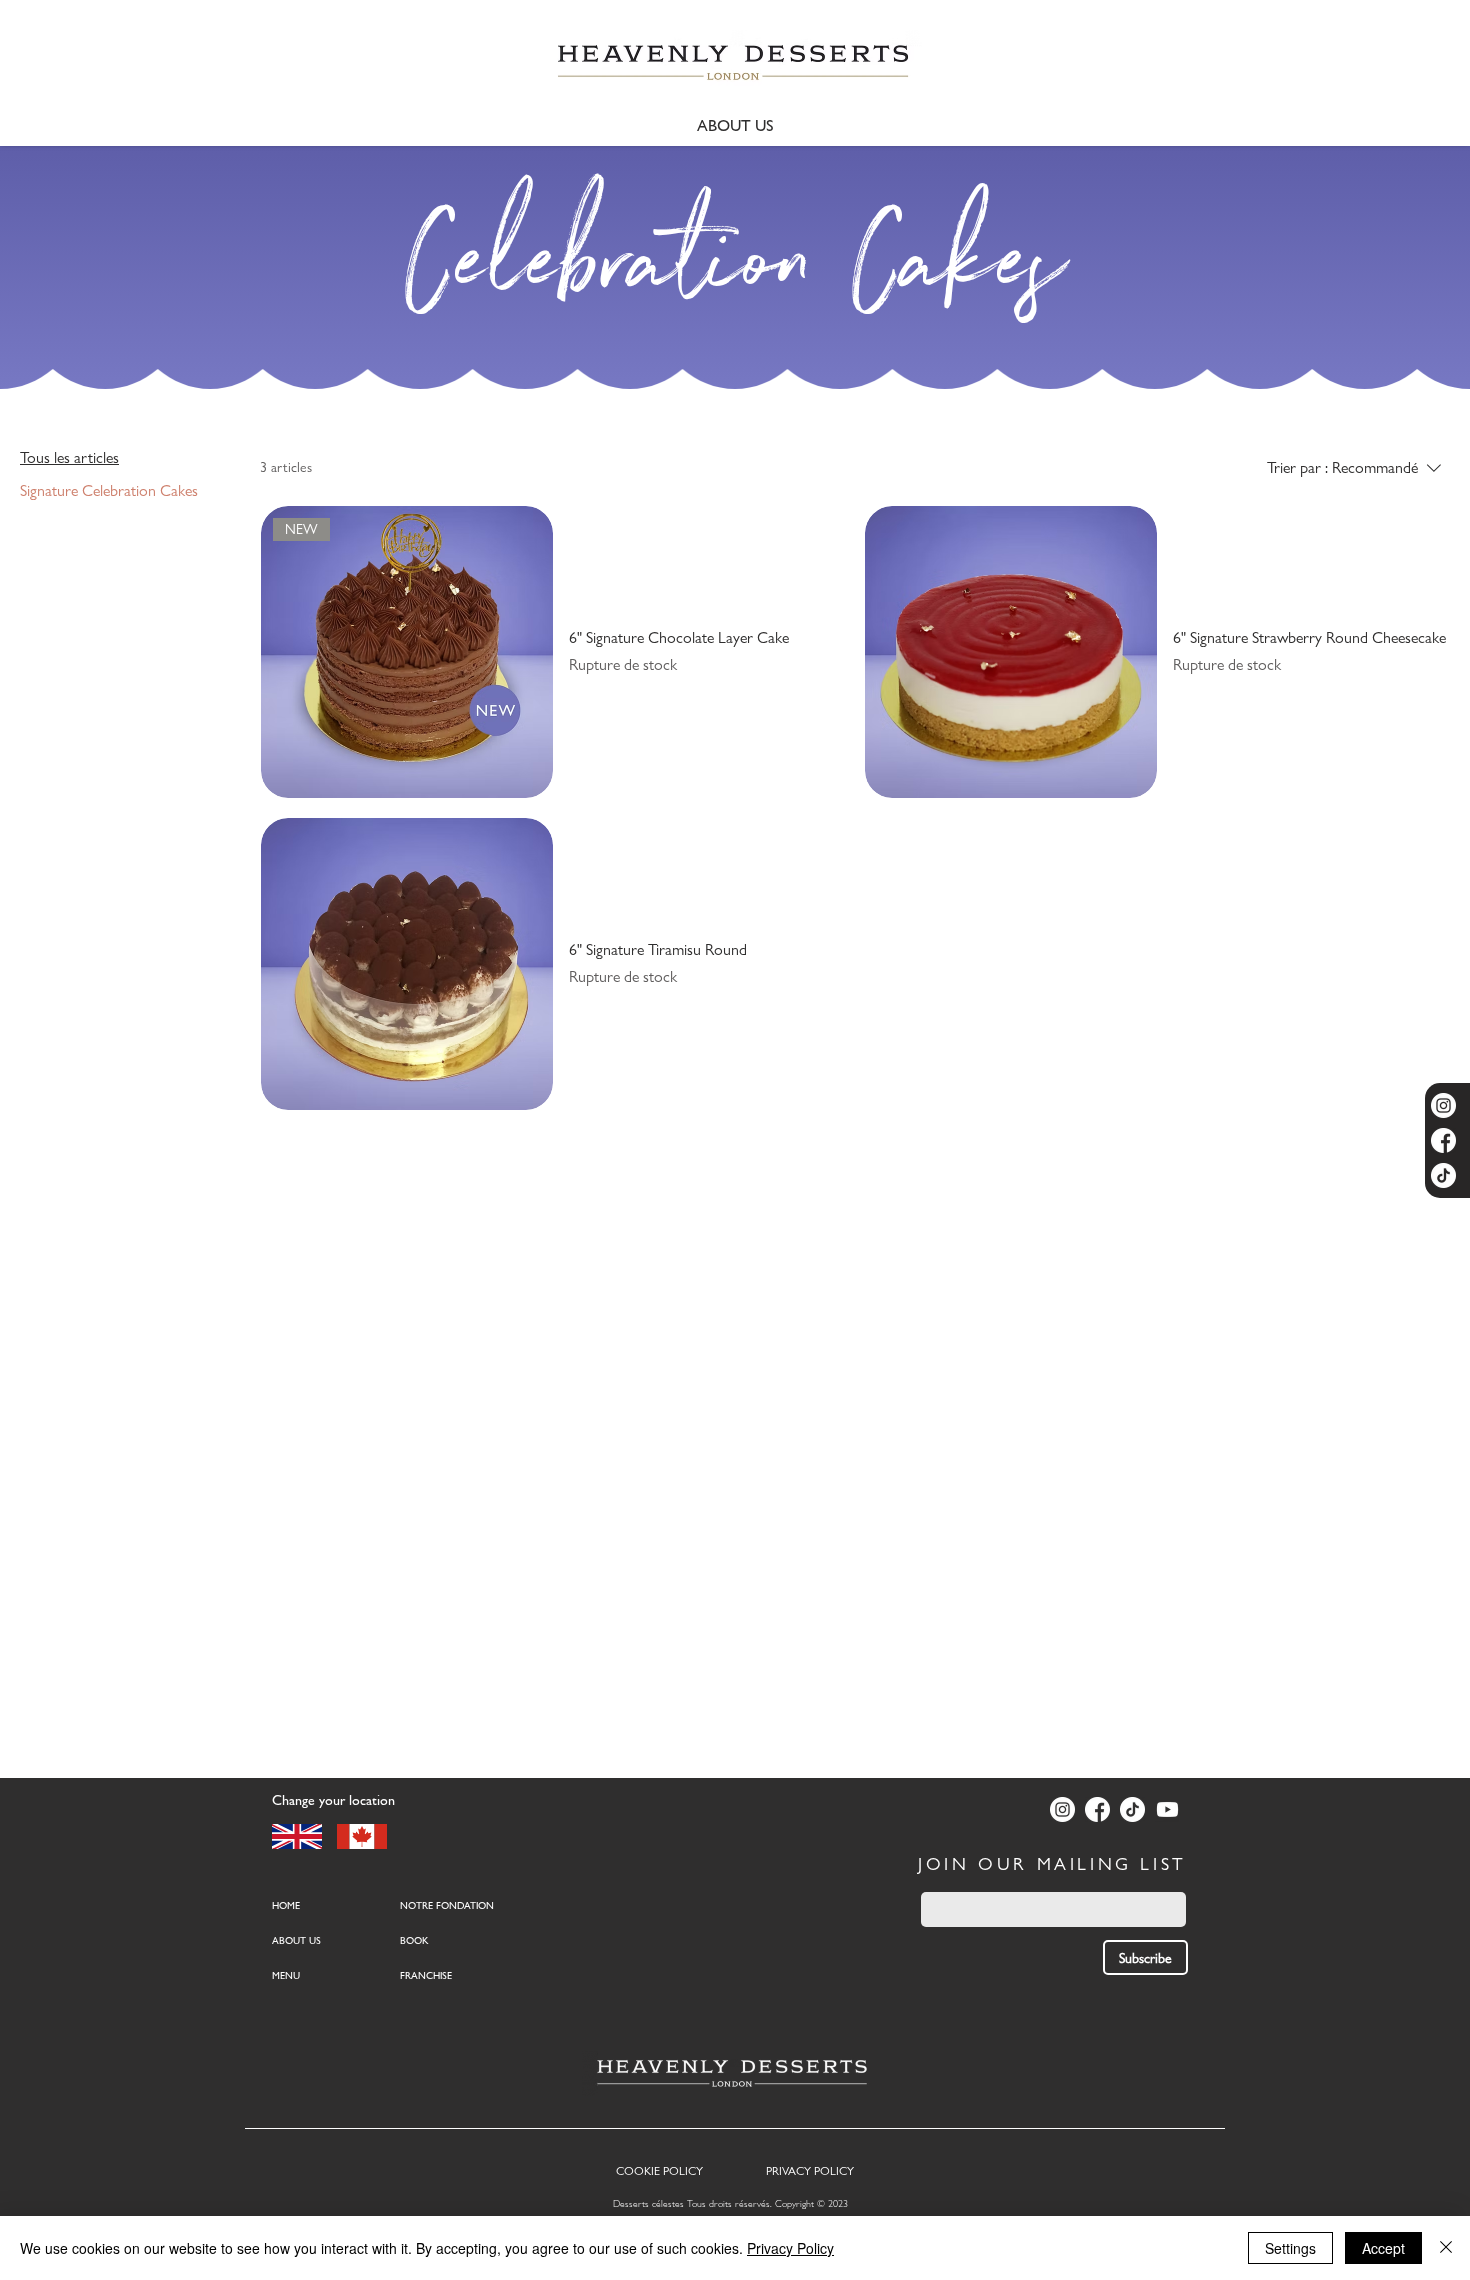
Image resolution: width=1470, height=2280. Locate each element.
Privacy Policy (790, 2248)
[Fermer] (1446, 2248)
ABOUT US (296, 1940)
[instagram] (1443, 1105)
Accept (1383, 2248)
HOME (286, 1905)
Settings (1290, 2248)
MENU (286, 1975)
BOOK (414, 1940)
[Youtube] (1167, 1809)
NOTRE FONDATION (447, 1905)
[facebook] (1443, 1140)
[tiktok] (1443, 1175)
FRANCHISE (426, 1975)
